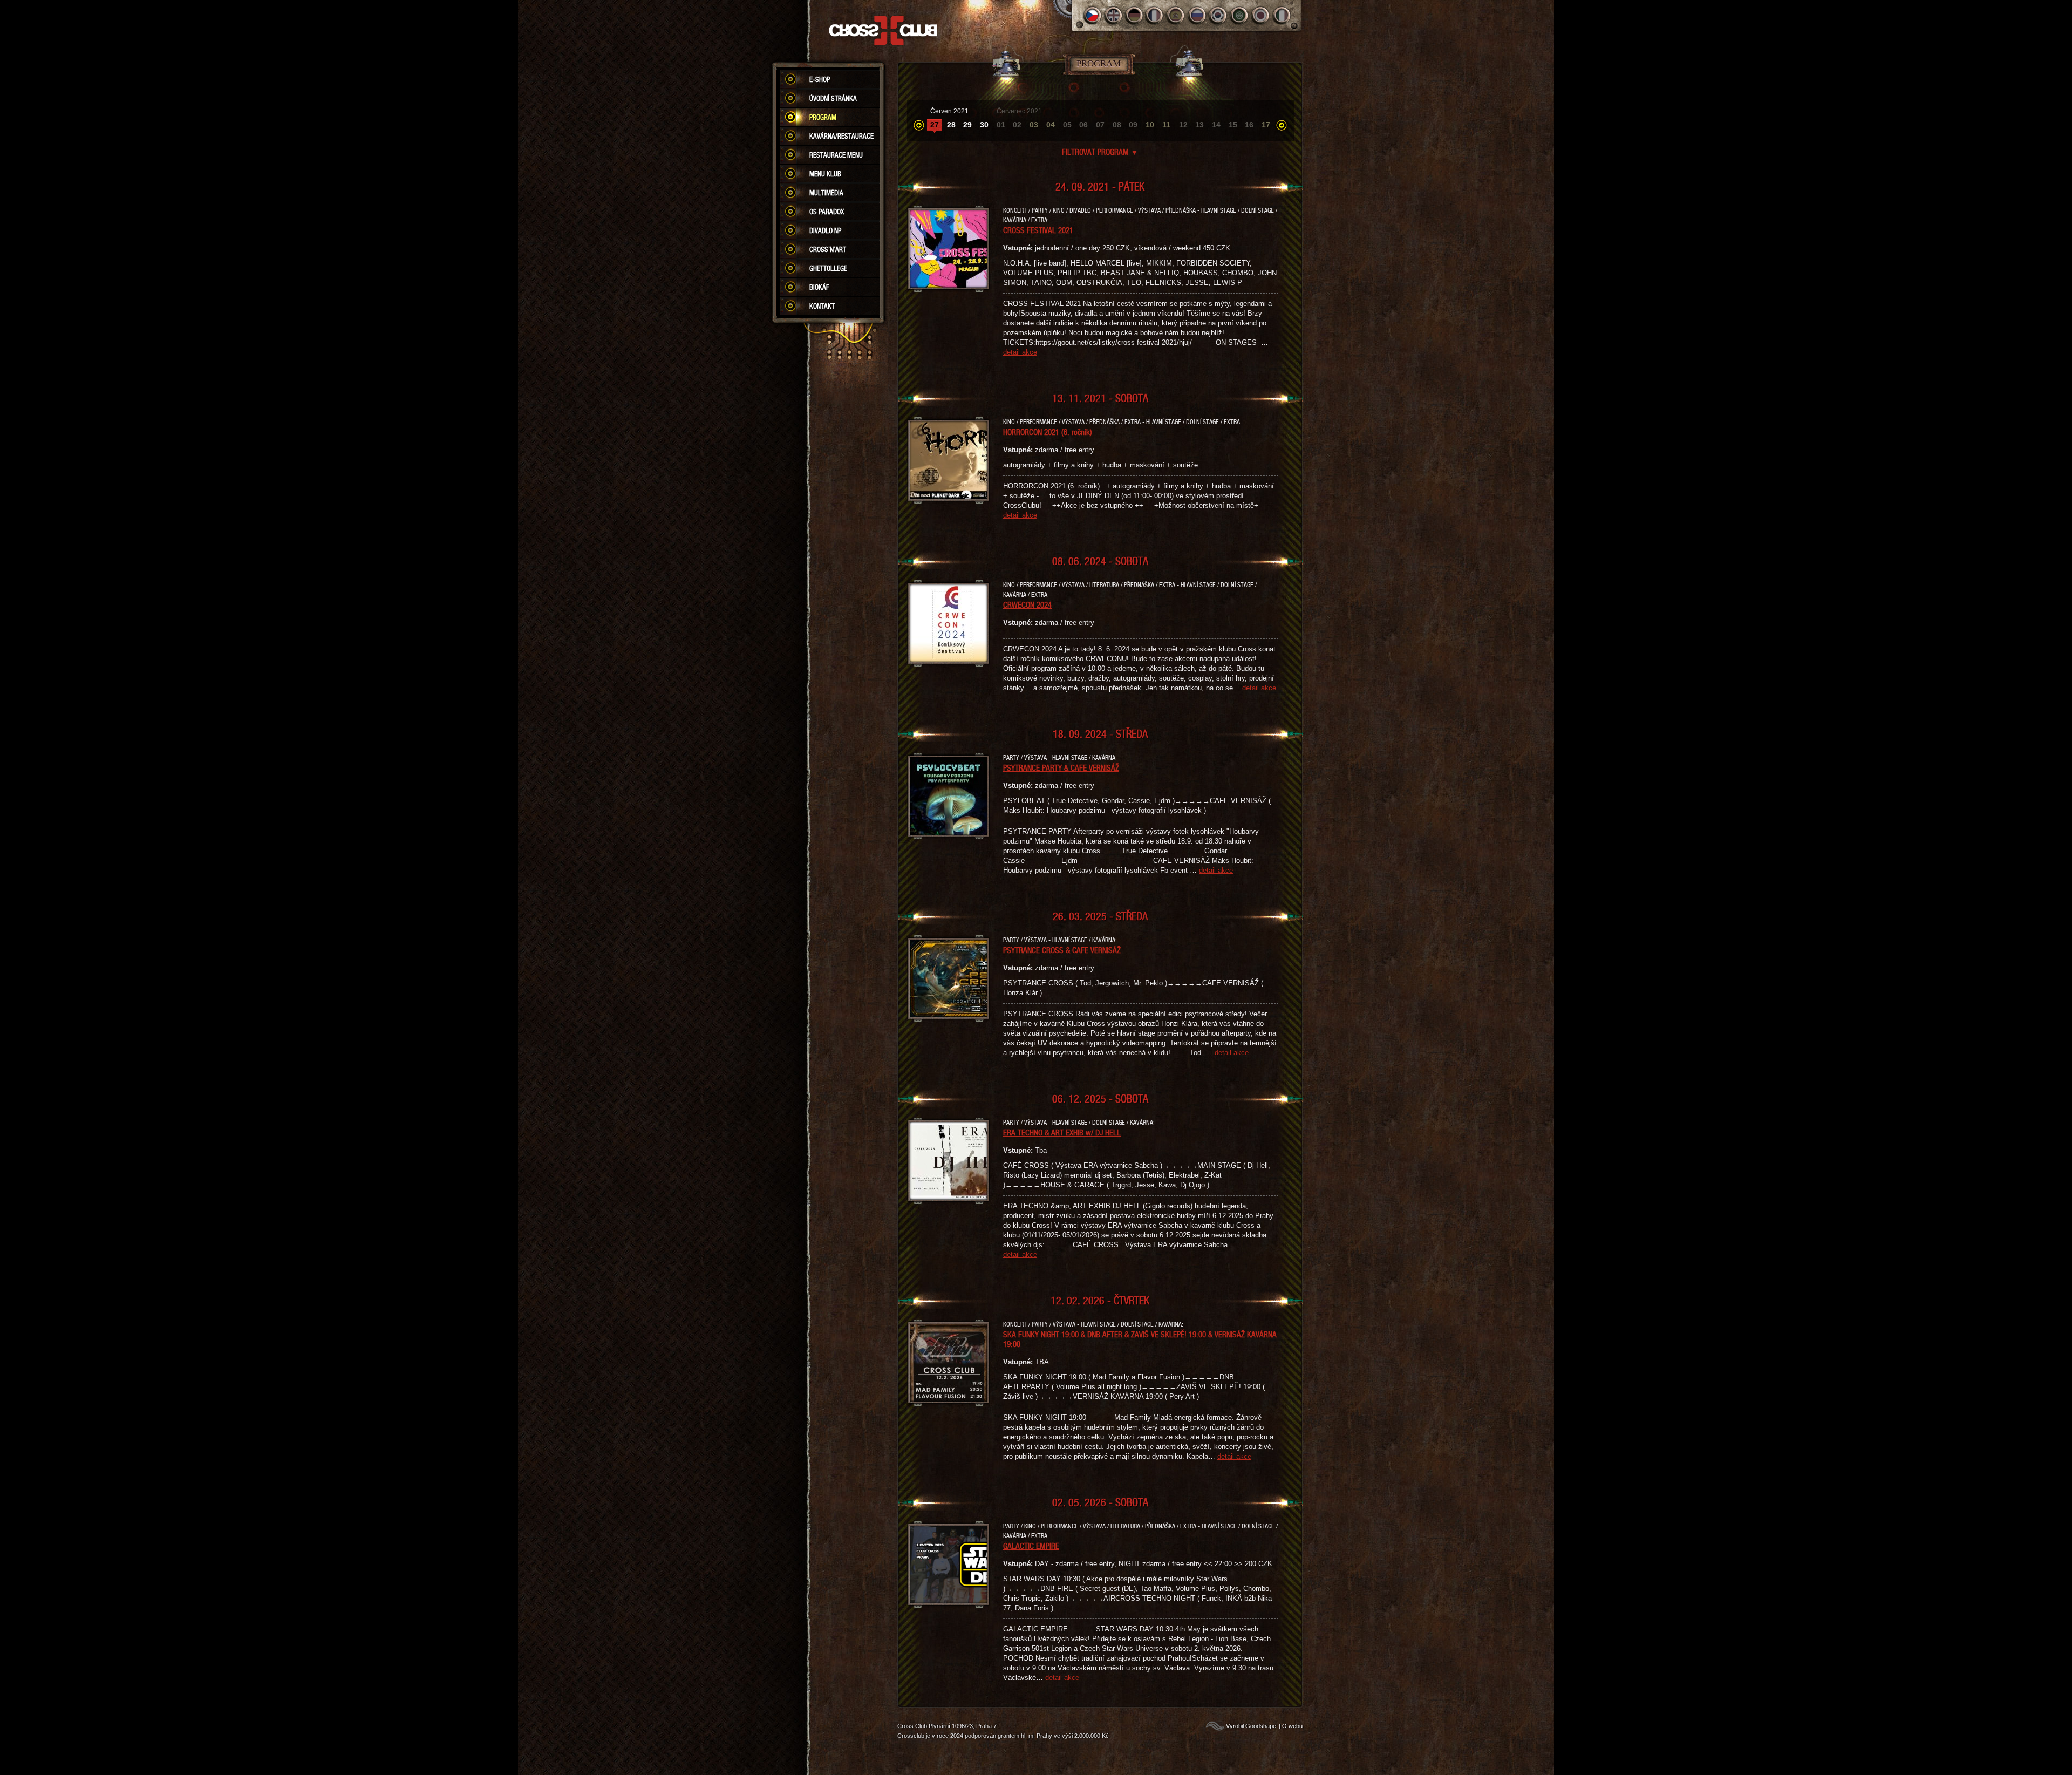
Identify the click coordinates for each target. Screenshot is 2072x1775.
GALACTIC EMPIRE (1031, 1546)
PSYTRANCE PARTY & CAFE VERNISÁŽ (1061, 767)
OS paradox (827, 212)
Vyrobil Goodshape (1251, 1726)
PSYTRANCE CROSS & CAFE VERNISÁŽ (1062, 950)
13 (1199, 125)
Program (823, 117)
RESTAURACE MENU (836, 155)
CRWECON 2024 (1027, 604)
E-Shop (820, 79)
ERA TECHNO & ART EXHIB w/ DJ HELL (1062, 1132)
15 (1233, 125)
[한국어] (1219, 15)
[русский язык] (1198, 15)
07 (1100, 125)
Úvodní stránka (833, 98)
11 (1166, 125)
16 (1249, 125)
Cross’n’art (828, 249)
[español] (1177, 15)
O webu (1292, 1726)
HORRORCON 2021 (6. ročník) (1048, 432)
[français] (1156, 15)
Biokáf (819, 287)
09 (1133, 125)
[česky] (1092, 15)
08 (1117, 125)
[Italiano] (1282, 15)
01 (1001, 125)
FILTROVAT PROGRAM (1100, 152)
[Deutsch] (1134, 15)
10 (1150, 125)
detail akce (1020, 352)
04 (1051, 125)
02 (1017, 125)
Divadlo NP (825, 230)
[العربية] (1240, 15)
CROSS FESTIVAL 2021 (1038, 230)
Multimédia (826, 193)
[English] (1113, 15)
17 (1266, 125)
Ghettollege (828, 268)
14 (1216, 125)
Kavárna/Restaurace (841, 136)
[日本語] (1261, 15)
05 (1067, 125)
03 (1034, 125)
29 (967, 125)
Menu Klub (825, 174)
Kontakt (822, 306)
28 (951, 125)
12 (1183, 125)
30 (984, 125)
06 (1083, 125)
